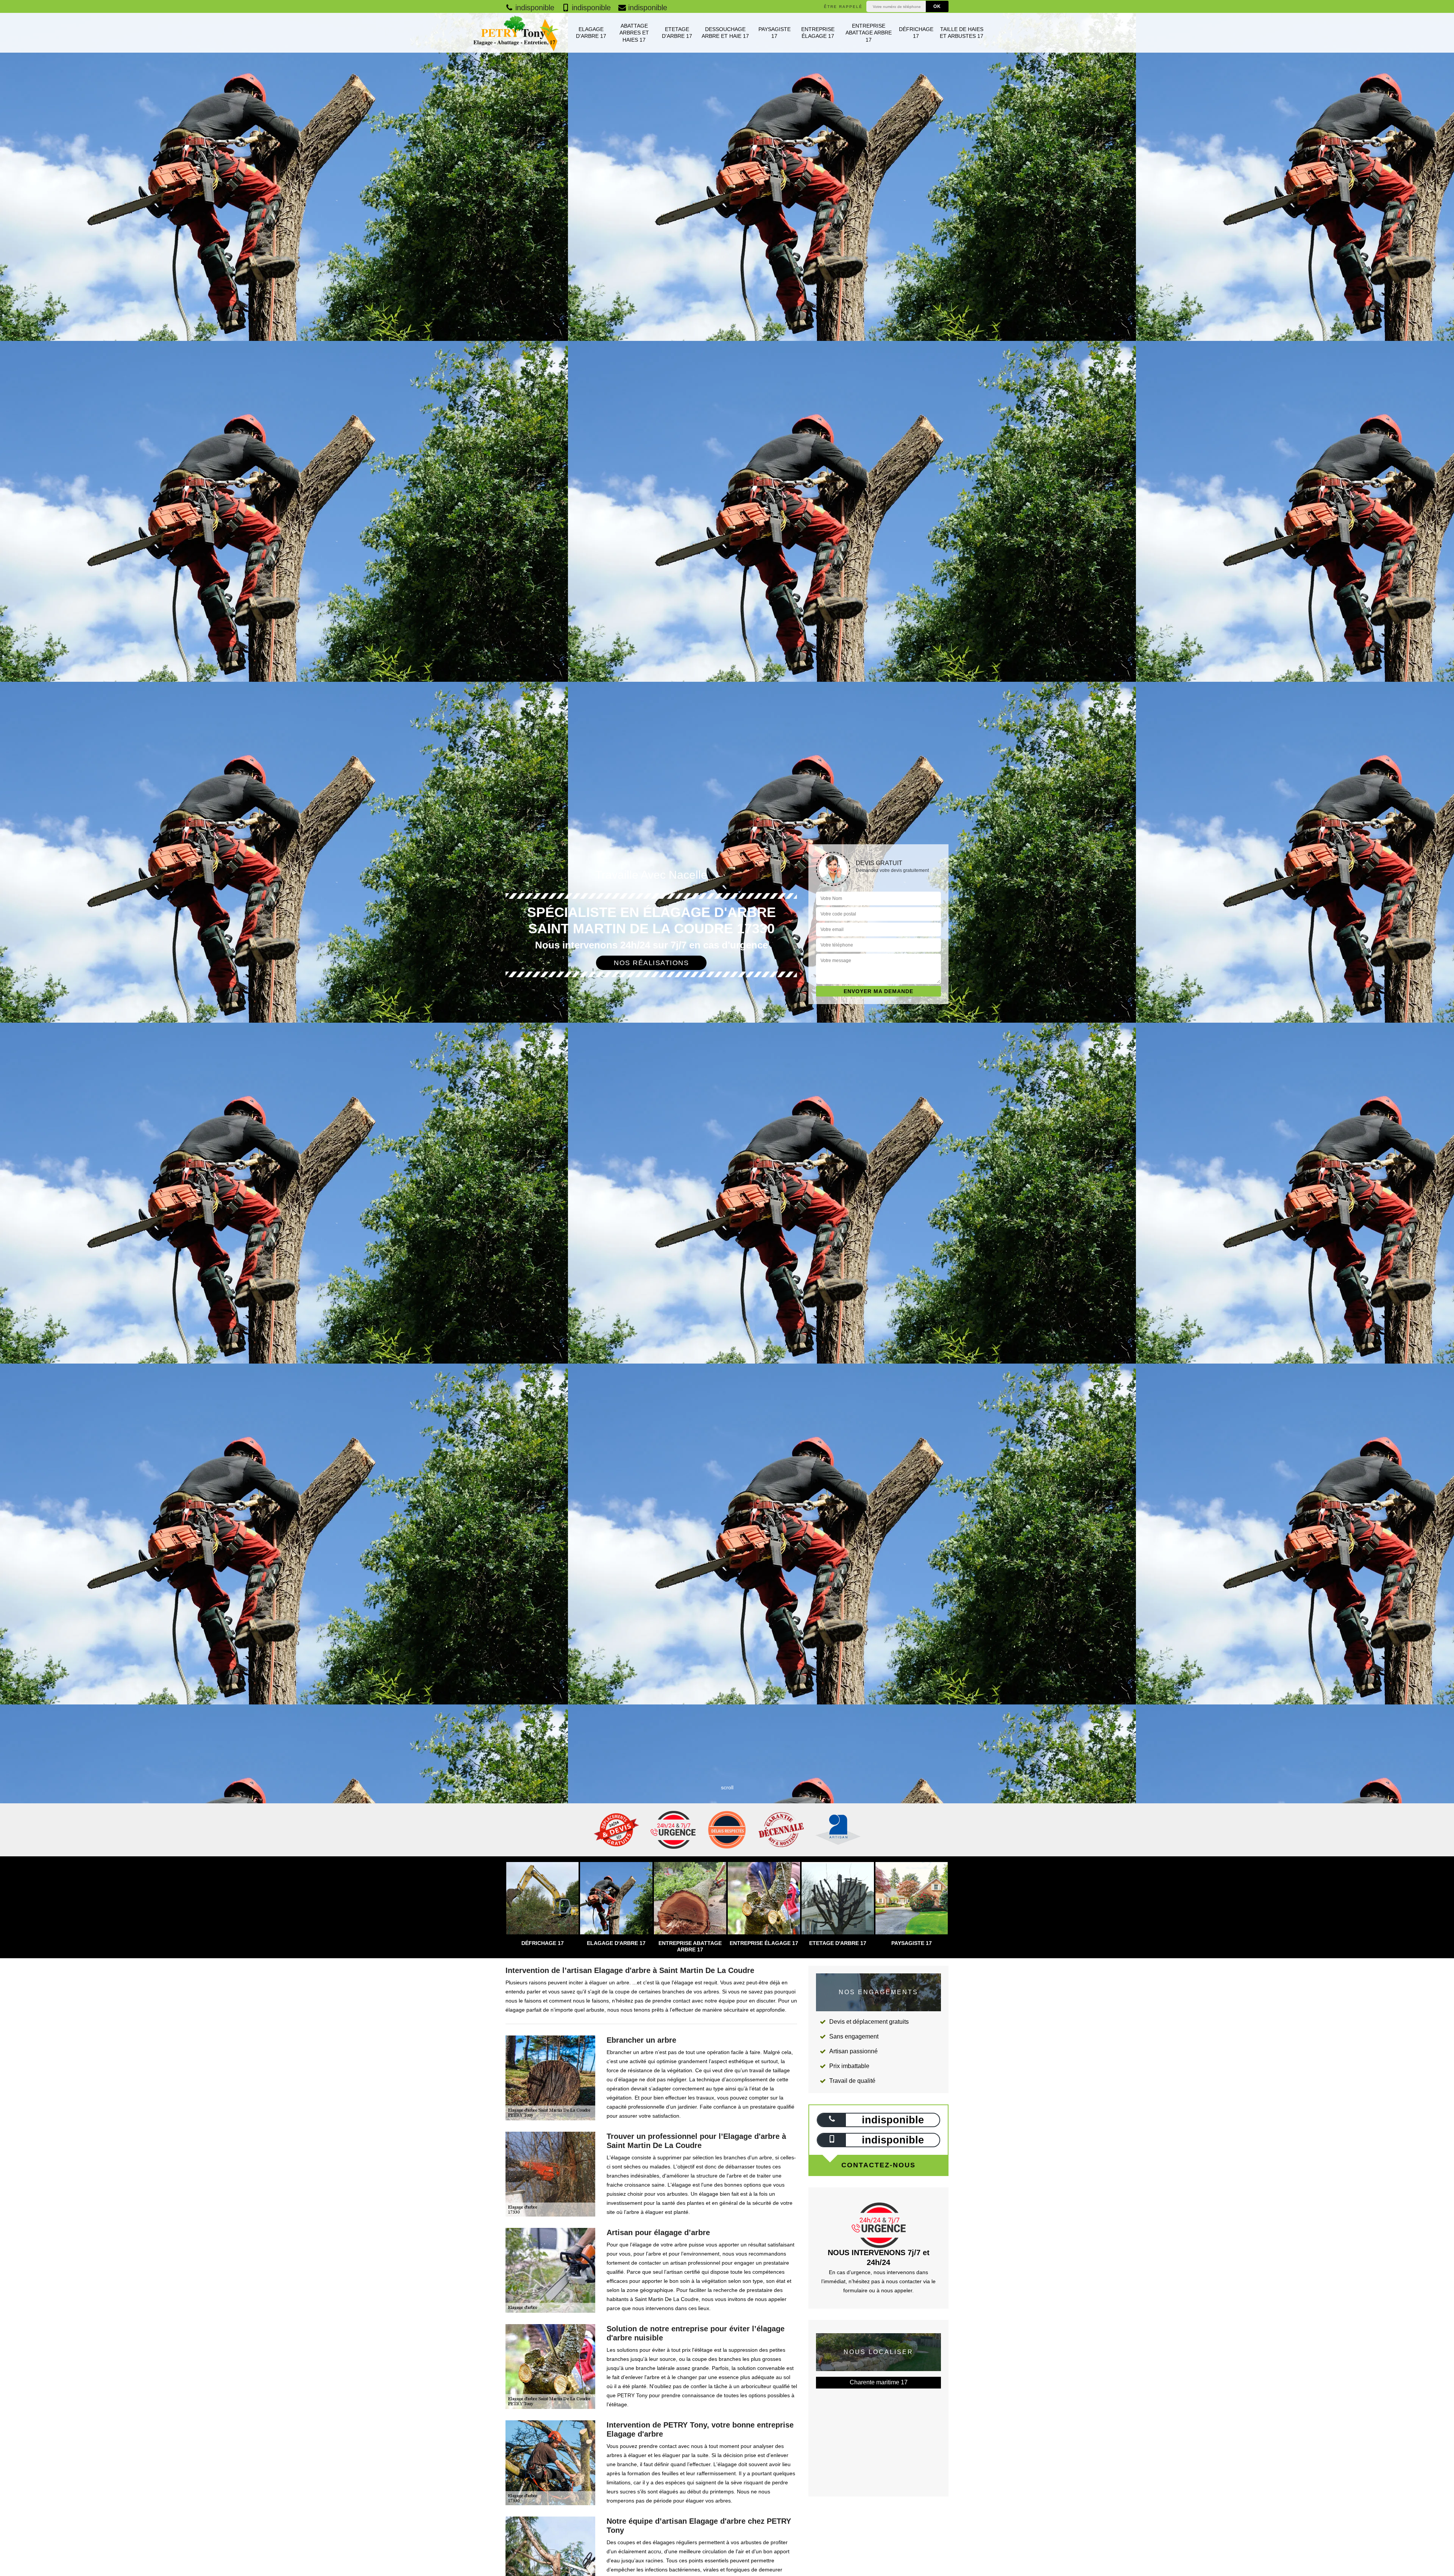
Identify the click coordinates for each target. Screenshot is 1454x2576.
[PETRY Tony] (515, 33)
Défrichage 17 (916, 33)
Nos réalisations (651, 963)
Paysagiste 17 (775, 33)
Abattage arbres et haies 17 (634, 33)
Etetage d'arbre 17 (677, 33)
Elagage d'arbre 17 (591, 33)
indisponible (534, 8)
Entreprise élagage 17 (818, 33)
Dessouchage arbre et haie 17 (725, 33)
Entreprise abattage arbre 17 (869, 33)
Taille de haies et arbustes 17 (962, 33)
